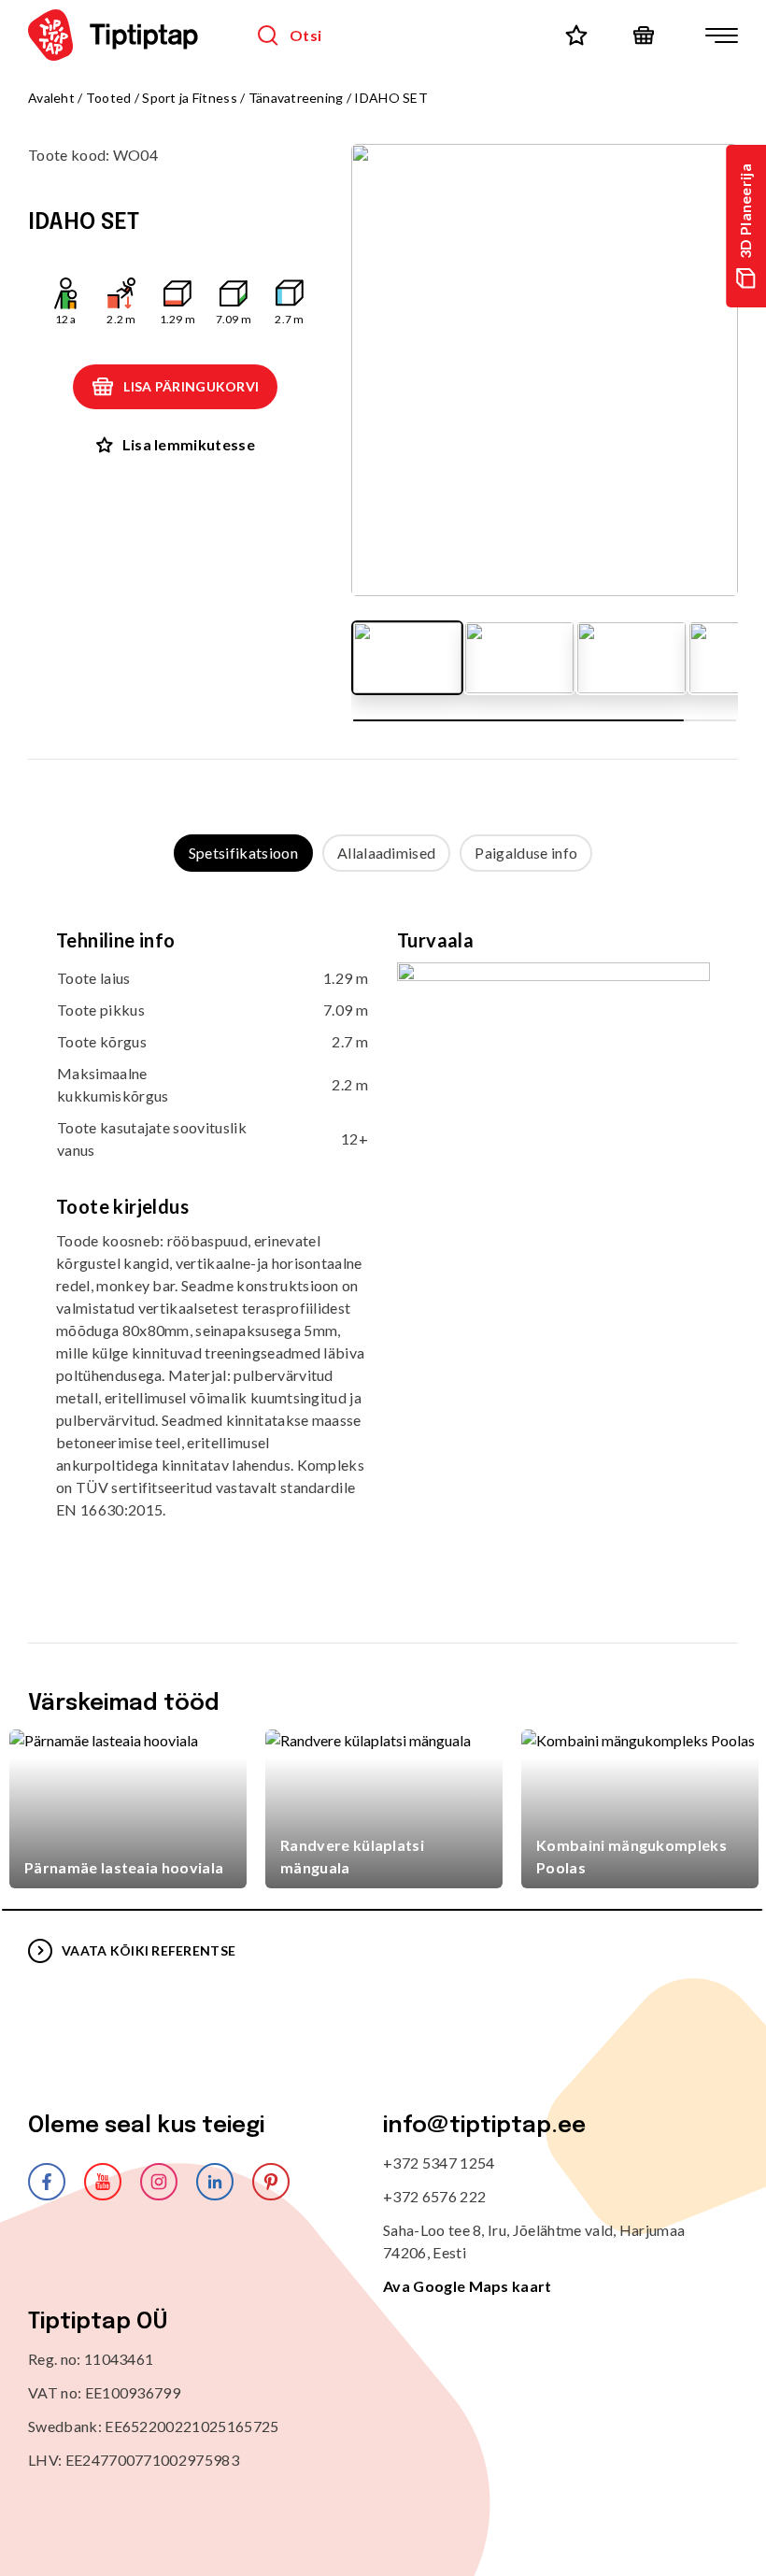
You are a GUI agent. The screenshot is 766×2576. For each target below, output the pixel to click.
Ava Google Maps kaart (468, 2286)
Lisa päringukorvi (191, 386)
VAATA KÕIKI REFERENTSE (149, 1950)
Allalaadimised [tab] (386, 853)
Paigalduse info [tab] (526, 853)
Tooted (109, 98)
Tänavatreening (296, 98)
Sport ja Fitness (189, 98)
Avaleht (51, 98)
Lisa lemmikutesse (189, 444)
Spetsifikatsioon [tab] (243, 853)
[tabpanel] (383, 1238)
